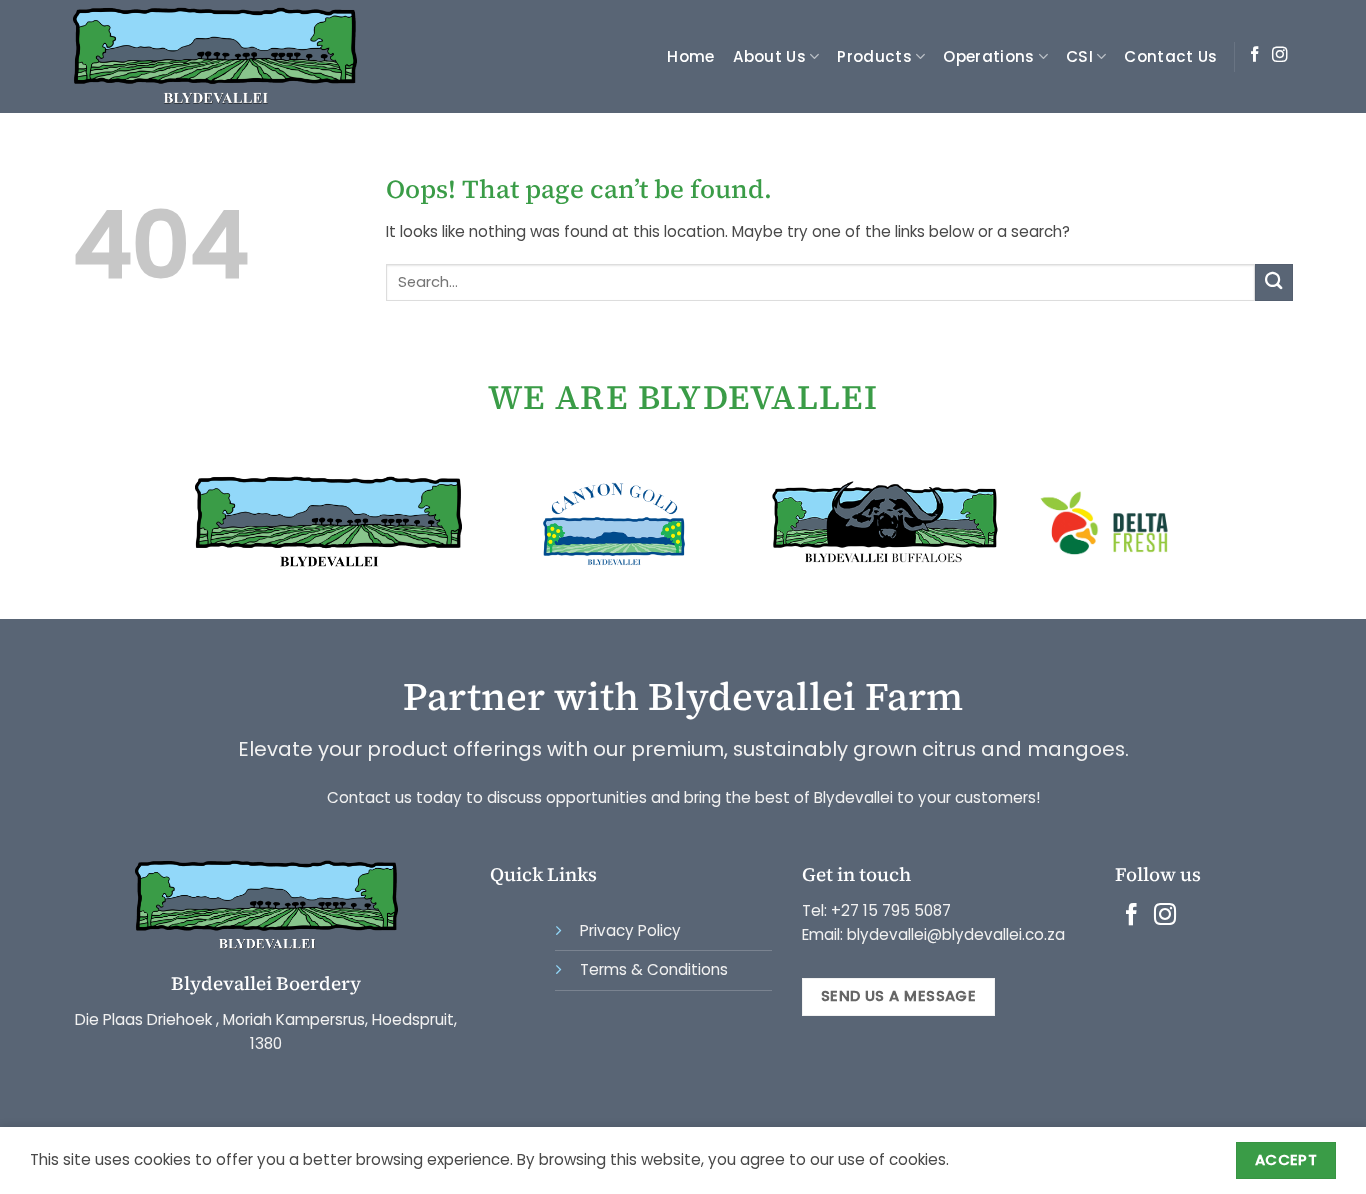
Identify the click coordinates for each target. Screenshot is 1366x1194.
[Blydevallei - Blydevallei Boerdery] (220, 56)
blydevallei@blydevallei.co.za (954, 934)
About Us (769, 56)
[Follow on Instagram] (1280, 55)
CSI (1079, 56)
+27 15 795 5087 (891, 910)
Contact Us (1170, 56)
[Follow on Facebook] (1255, 55)
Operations (988, 56)
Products (874, 56)
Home (690, 56)
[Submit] (1274, 282)
